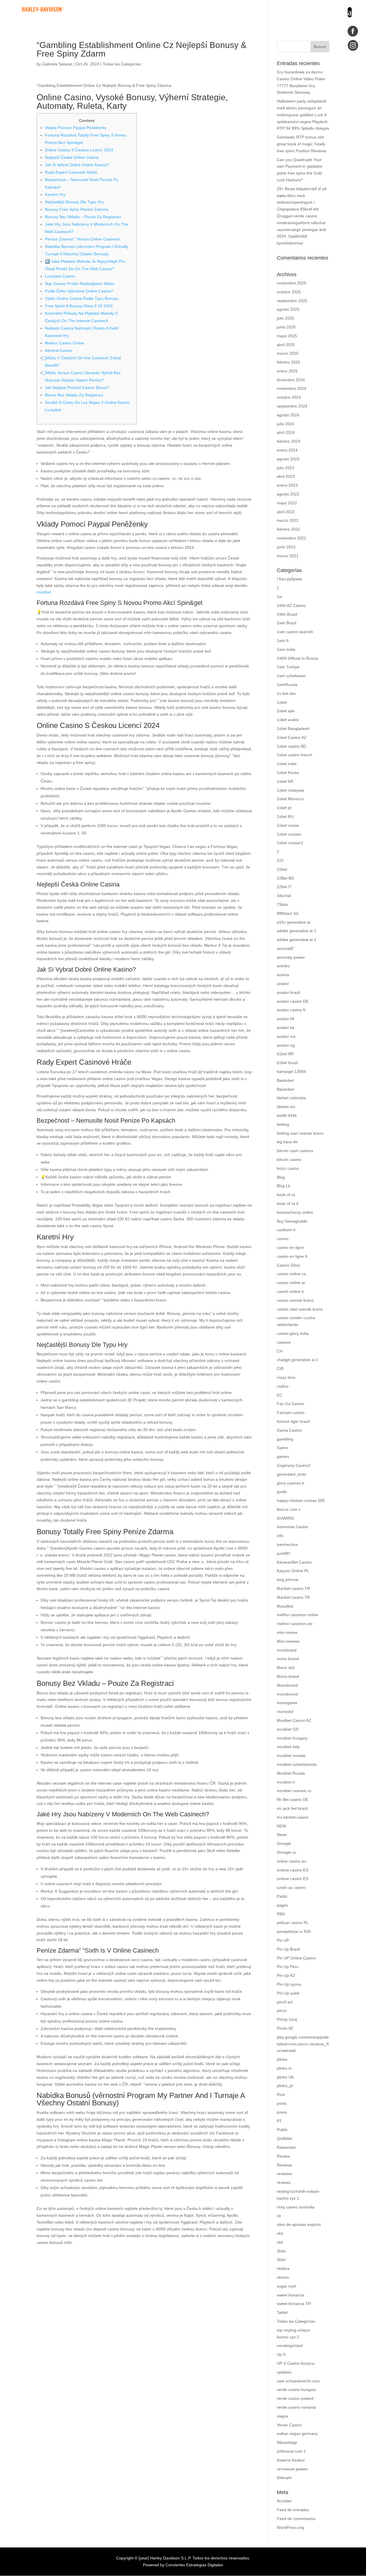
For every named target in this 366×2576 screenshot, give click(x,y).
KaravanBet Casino (294, 1562)
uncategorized (290, 2346)
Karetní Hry (55, 194)
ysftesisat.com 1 (291, 2451)
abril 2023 (286, 476)
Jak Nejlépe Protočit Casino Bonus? (77, 388)
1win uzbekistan (291, 676)
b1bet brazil (287, 1063)
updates (284, 2372)
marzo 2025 (288, 353)
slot (280, 2233)
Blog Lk (284, 1186)
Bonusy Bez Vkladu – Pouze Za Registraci (83, 217)
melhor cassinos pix (295, 1624)
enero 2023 (287, 485)
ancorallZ (285, 948)
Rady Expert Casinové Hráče (71, 172)
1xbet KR (285, 781)
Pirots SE (285, 2028)
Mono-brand (288, 1676)
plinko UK (285, 2077)
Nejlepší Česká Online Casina (72, 157)
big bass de (287, 1142)
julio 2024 (286, 424)
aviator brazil (288, 992)
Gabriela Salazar (57, 64)
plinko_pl (285, 2086)
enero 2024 (287, 450)
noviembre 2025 (292, 283)
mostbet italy (288, 1747)
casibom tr (286, 1230)
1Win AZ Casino (291, 605)
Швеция (284, 2477)
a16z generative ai (294, 922)
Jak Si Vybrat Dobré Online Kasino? (77, 165)
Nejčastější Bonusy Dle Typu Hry (74, 202)
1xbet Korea (288, 773)
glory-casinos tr (291, 1483)
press (282, 2112)
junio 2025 (286, 327)
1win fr (283, 641)
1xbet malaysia (290, 790)
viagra (282, 2416)
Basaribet (285, 1089)
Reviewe (285, 2165)
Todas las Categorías (122, 64)
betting (283, 1124)
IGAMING (286, 1518)
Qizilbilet (284, 2138)
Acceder (284, 2501)
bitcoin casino (289, 1159)
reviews (284, 2182)
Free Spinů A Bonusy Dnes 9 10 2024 (79, 306)
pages (282, 1905)
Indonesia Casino (293, 1527)
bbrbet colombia (291, 1098)
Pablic (282, 1896)
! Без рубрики (289, 579)
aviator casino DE (293, 1001)
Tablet (282, 2312)
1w (279, 597)
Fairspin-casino (291, 1413)
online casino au (292, 1861)
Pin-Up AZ (286, 1975)
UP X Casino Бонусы (296, 2363)
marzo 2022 (288, 520)
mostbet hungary (292, 1738)
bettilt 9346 (287, 1116)
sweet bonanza (291, 2295)
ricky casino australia (296, 2207)
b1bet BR (285, 1054)
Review (283, 2156)
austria (283, 975)
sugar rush (287, 2286)
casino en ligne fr (292, 1256)
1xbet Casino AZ (292, 737)
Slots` (282, 2260)
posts (282, 2103)
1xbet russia (288, 825)
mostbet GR (288, 1729)
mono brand (288, 1659)
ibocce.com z (289, 1509)
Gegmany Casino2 (294, 1465)
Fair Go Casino (291, 1404)
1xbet (282, 702)
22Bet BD (285, 878)
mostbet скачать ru (294, 1791)
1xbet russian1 (290, 843)
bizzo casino (288, 1168)
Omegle (284, 1843)
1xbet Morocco (290, 799)
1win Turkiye (288, 667)
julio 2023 (286, 468)
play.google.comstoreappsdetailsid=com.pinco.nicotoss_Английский (303, 2044)
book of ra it (288, 1203)
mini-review (287, 1632)
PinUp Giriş (287, 2019)
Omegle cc (287, 1852)
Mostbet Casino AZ (294, 1720)
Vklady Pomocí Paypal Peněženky (76, 128)
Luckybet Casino (60, 276)
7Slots (282, 904)
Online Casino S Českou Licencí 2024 (79, 150)
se (279, 2216)
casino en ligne (290, 1247)
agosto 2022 (288, 494)
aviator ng (286, 1045)
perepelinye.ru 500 (294, 1931)
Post (281, 2094)
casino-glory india (293, 1333)
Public (282, 2130)
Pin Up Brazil (288, 1949)
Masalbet (285, 1606)
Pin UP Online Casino (296, 1958)
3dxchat (284, 896)
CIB (280, 1369)
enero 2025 (287, 371)
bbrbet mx (286, 1107)
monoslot (285, 1712)
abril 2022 (286, 512)
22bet (282, 869)
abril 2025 (286, 345)
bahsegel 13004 (291, 1072)
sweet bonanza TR (294, 2304)
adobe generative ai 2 (297, 940)
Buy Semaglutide (292, 1221)
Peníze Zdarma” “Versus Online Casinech (82, 239)
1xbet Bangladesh (293, 729)
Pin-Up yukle (288, 1993)
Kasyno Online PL (293, 1571)
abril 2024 (286, 432)
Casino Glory (289, 1265)
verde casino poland (295, 2398)
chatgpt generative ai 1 (298, 1360)
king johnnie (288, 1580)
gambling (285, 1439)
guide (282, 1492)
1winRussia (287, 685)
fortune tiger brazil (293, 1421)
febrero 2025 (289, 362)
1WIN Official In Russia (298, 658)
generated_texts (292, 1474)
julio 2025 (286, 318)
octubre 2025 (289, 292)
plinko (282, 2059)
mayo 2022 (287, 503)
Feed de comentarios (296, 2519)
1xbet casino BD (292, 746)
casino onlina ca (291, 1274)
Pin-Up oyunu (289, 1984)
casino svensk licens (295, 1300)
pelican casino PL (293, 1923)
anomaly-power (291, 957)
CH (280, 1351)
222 (280, 860)
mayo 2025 (287, 336)
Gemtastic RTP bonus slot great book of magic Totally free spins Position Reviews (302, 144)
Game (282, 1448)
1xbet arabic (288, 720)
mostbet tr (286, 1782)
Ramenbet (286, 2147)
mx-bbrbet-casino (293, 1817)
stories (283, 2277)
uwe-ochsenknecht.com (298, 2381)
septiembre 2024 (292, 406)
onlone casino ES (293, 1870)
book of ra (286, 1195)
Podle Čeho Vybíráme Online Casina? (79, 291)
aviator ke (286, 1028)
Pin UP (283, 1940)
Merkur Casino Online (65, 343)
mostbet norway (291, 1756)
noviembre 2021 (292, 538)
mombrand (287, 1650)
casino (283, 1239)
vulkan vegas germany (297, 2433)
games (283, 1456)
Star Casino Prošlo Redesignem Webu (80, 284)
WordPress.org (290, 2527)
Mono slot (286, 1668)
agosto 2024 (288, 415)
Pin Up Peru (288, 1967)
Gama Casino (289, 1430)
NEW (281, 1826)
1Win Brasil (287, 614)
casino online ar (291, 1283)
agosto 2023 (288, 459)
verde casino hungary (296, 2390)
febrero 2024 (289, 441)
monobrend (287, 1694)
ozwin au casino (291, 1887)
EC (280, 1395)
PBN (281, 1914)
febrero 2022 (289, 529)
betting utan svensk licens (300, 1133)
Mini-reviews (288, 1641)
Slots (281, 2251)
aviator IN (286, 1019)
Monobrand (287, 1685)
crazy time (286, 1377)
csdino (283, 1386)
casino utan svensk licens (300, 1309)
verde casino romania (296, 2407)
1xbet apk (286, 711)
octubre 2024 (289, 397)
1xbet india (287, 764)
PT (279, 2121)
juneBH (283, 1553)
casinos (284, 1342)
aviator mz (286, 1036)
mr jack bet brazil (292, 1808)
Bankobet (285, 1080)
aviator (283, 984)
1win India (286, 649)
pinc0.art (285, 2002)
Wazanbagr (287, 2442)
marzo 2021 (288, 556)
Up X (281, 2354)
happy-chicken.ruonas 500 (301, 1500)
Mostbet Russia (291, 1773)
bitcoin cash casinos (295, 1151)
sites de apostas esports (299, 2224)
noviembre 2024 (292, 388)
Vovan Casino (289, 2425)
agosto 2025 (288, 309)
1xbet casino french (295, 755)
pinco (282, 2011)
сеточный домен (292, 2469)
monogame (287, 1703)
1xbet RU (285, 816)
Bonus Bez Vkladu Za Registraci (74, 395)
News (282, 1835)
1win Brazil (287, 623)
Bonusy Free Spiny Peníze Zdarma (77, 209)
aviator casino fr (291, 1010)
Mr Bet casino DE (293, 1799)
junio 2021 (286, 547)
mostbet (44, 592)
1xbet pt (284, 808)
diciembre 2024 (291, 380)
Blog (281, 1177)
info (280, 1536)
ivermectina (287, 1544)
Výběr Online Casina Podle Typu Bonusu (82, 298)
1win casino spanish (295, 632)
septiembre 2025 (292, 301)
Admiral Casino (59, 350)
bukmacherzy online (295, 1212)
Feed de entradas (293, 2510)
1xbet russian (289, 834)
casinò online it (290, 1291)
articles (283, 966)
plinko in (284, 2068)
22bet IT (284, 887)
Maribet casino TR (293, 1588)
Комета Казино (291, 2460)
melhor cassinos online (298, 1615)
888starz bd (288, 913)
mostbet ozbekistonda (297, 1764)
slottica (283, 2268)
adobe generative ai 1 (297, 931)
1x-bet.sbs (286, 693)
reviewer (285, 2174)
